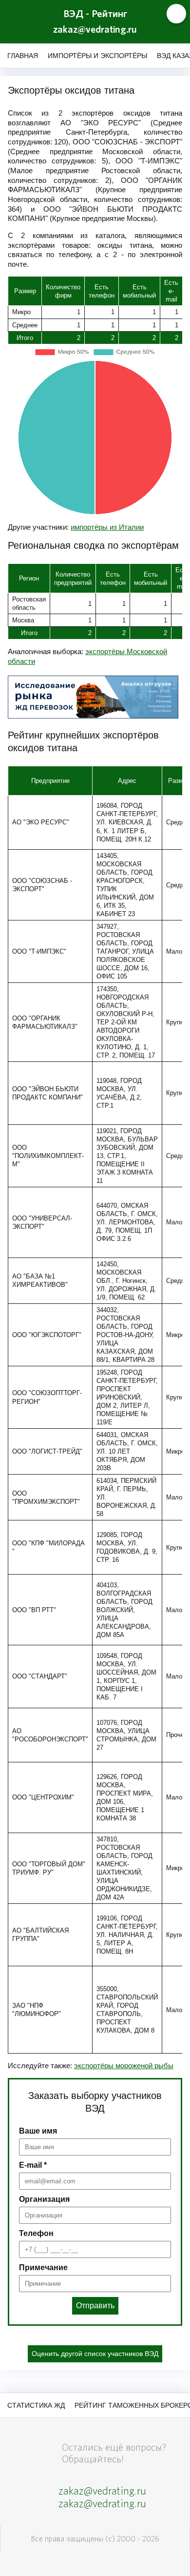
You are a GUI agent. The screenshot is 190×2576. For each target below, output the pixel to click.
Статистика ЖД (36, 2405)
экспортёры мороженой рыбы (124, 2066)
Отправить (95, 2306)
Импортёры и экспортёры (97, 56)
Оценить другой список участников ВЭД (95, 2354)
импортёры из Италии (107, 527)
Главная (23, 56)
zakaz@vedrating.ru (95, 30)
